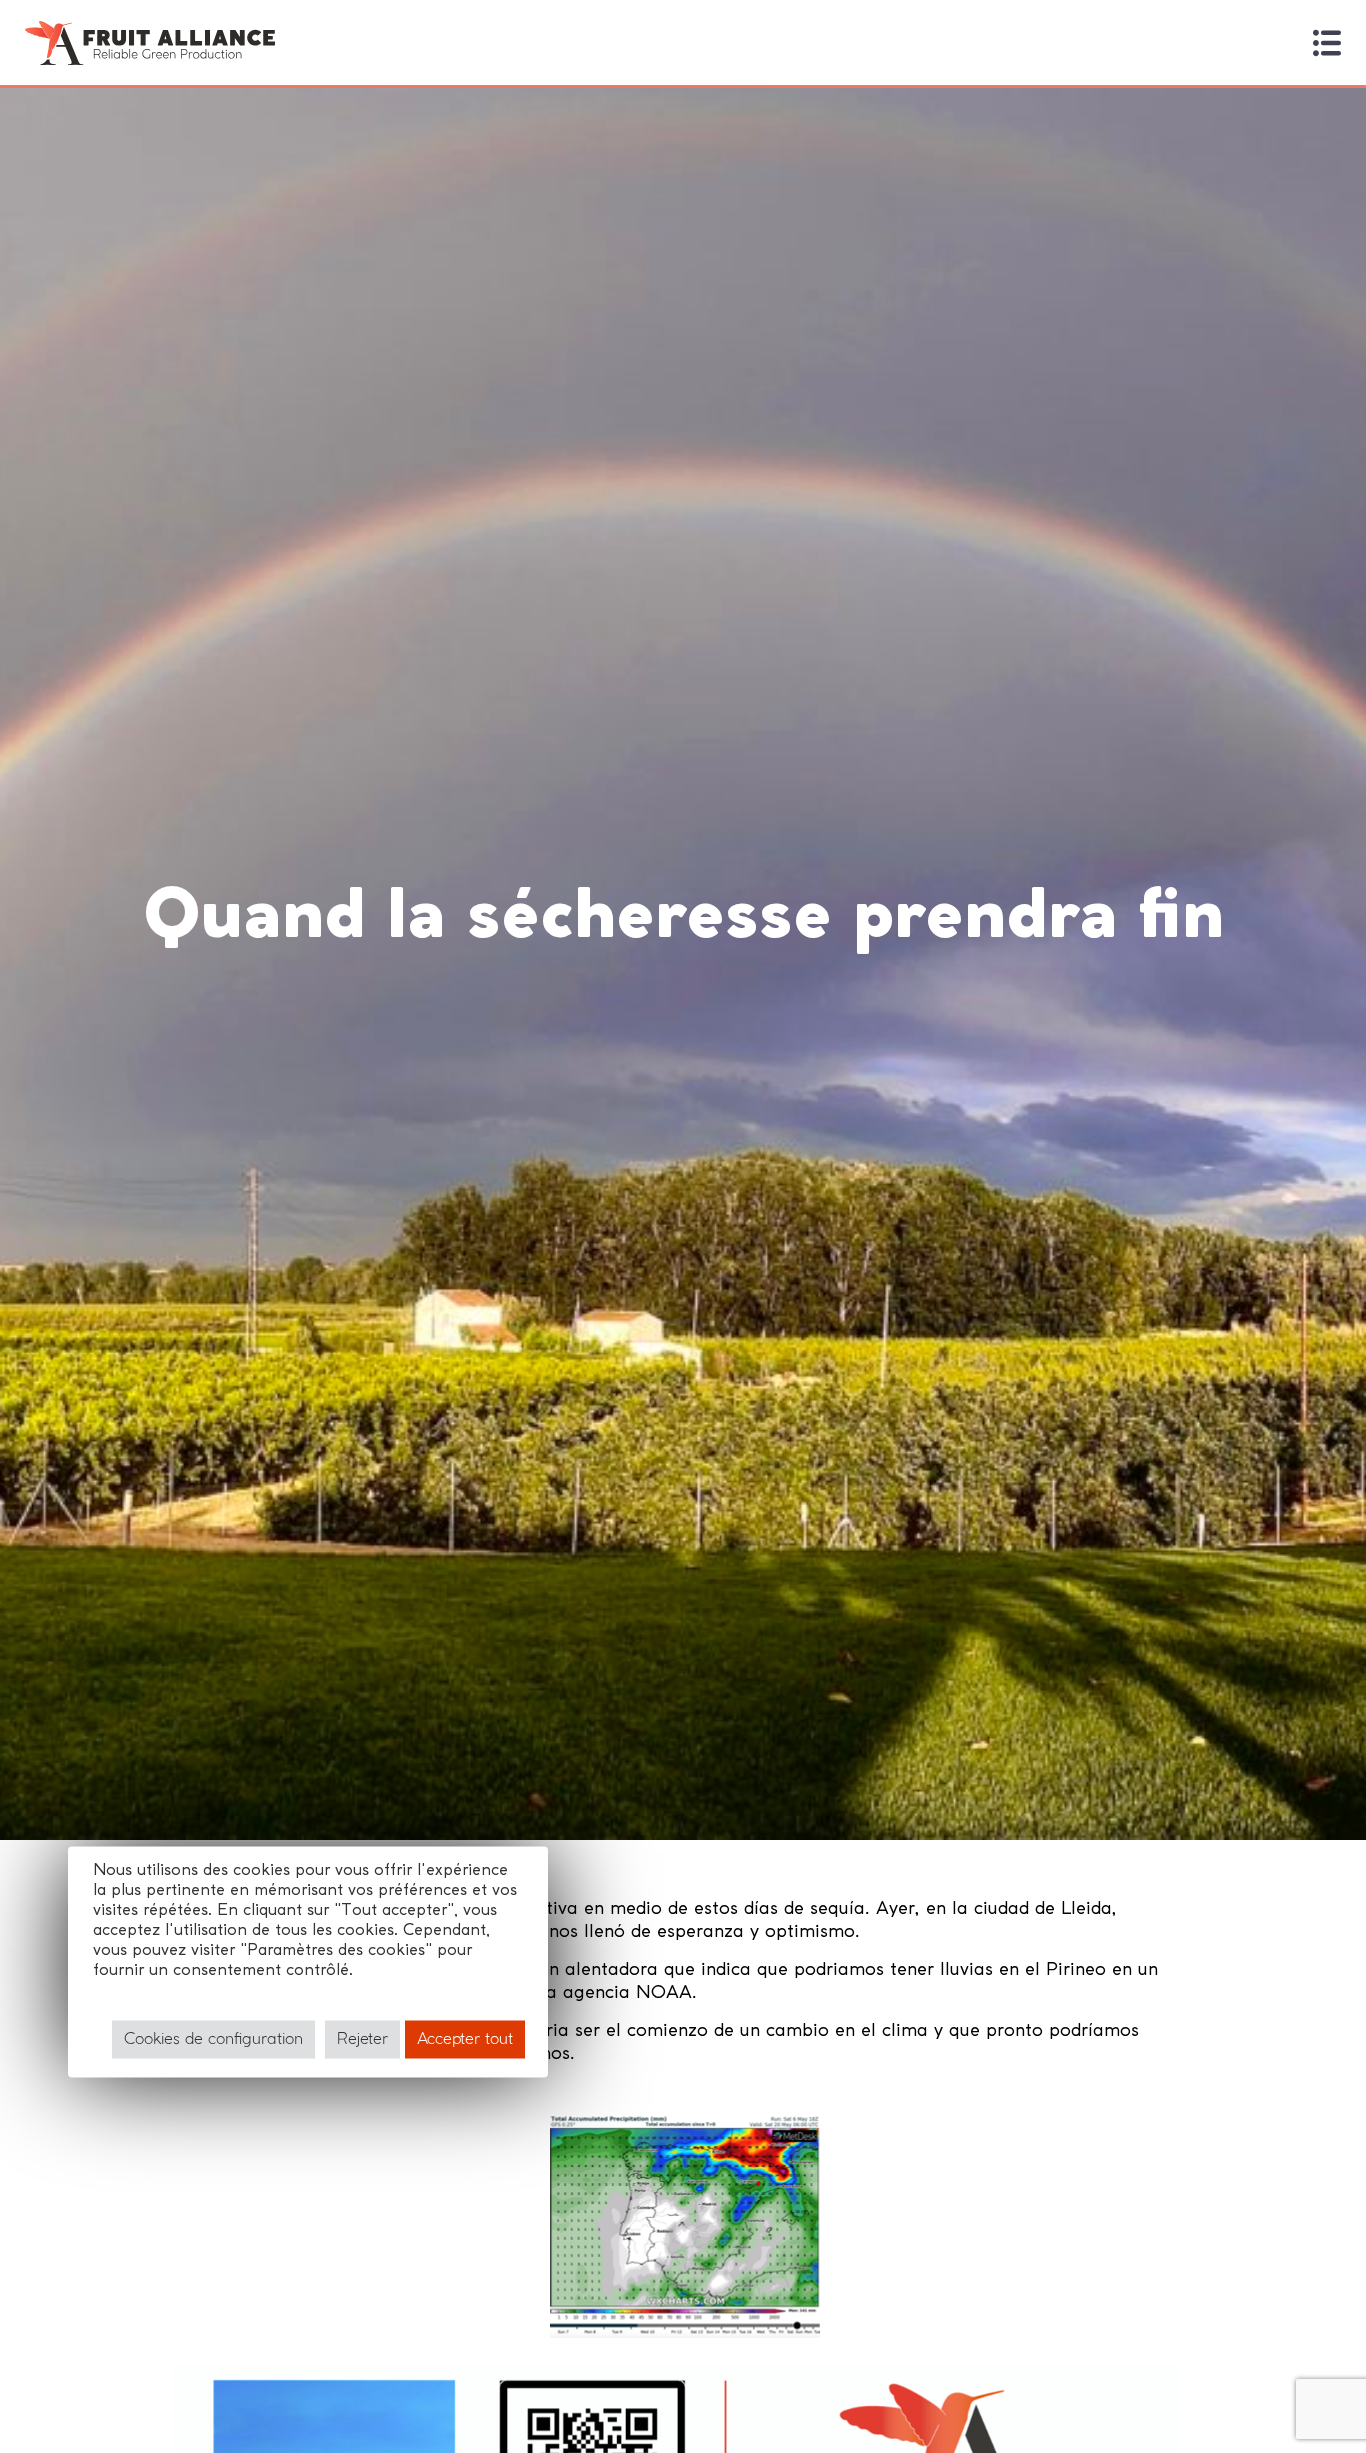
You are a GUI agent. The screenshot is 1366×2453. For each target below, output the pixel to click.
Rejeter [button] (362, 2039)
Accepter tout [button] (465, 2039)
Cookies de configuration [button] (213, 2039)
